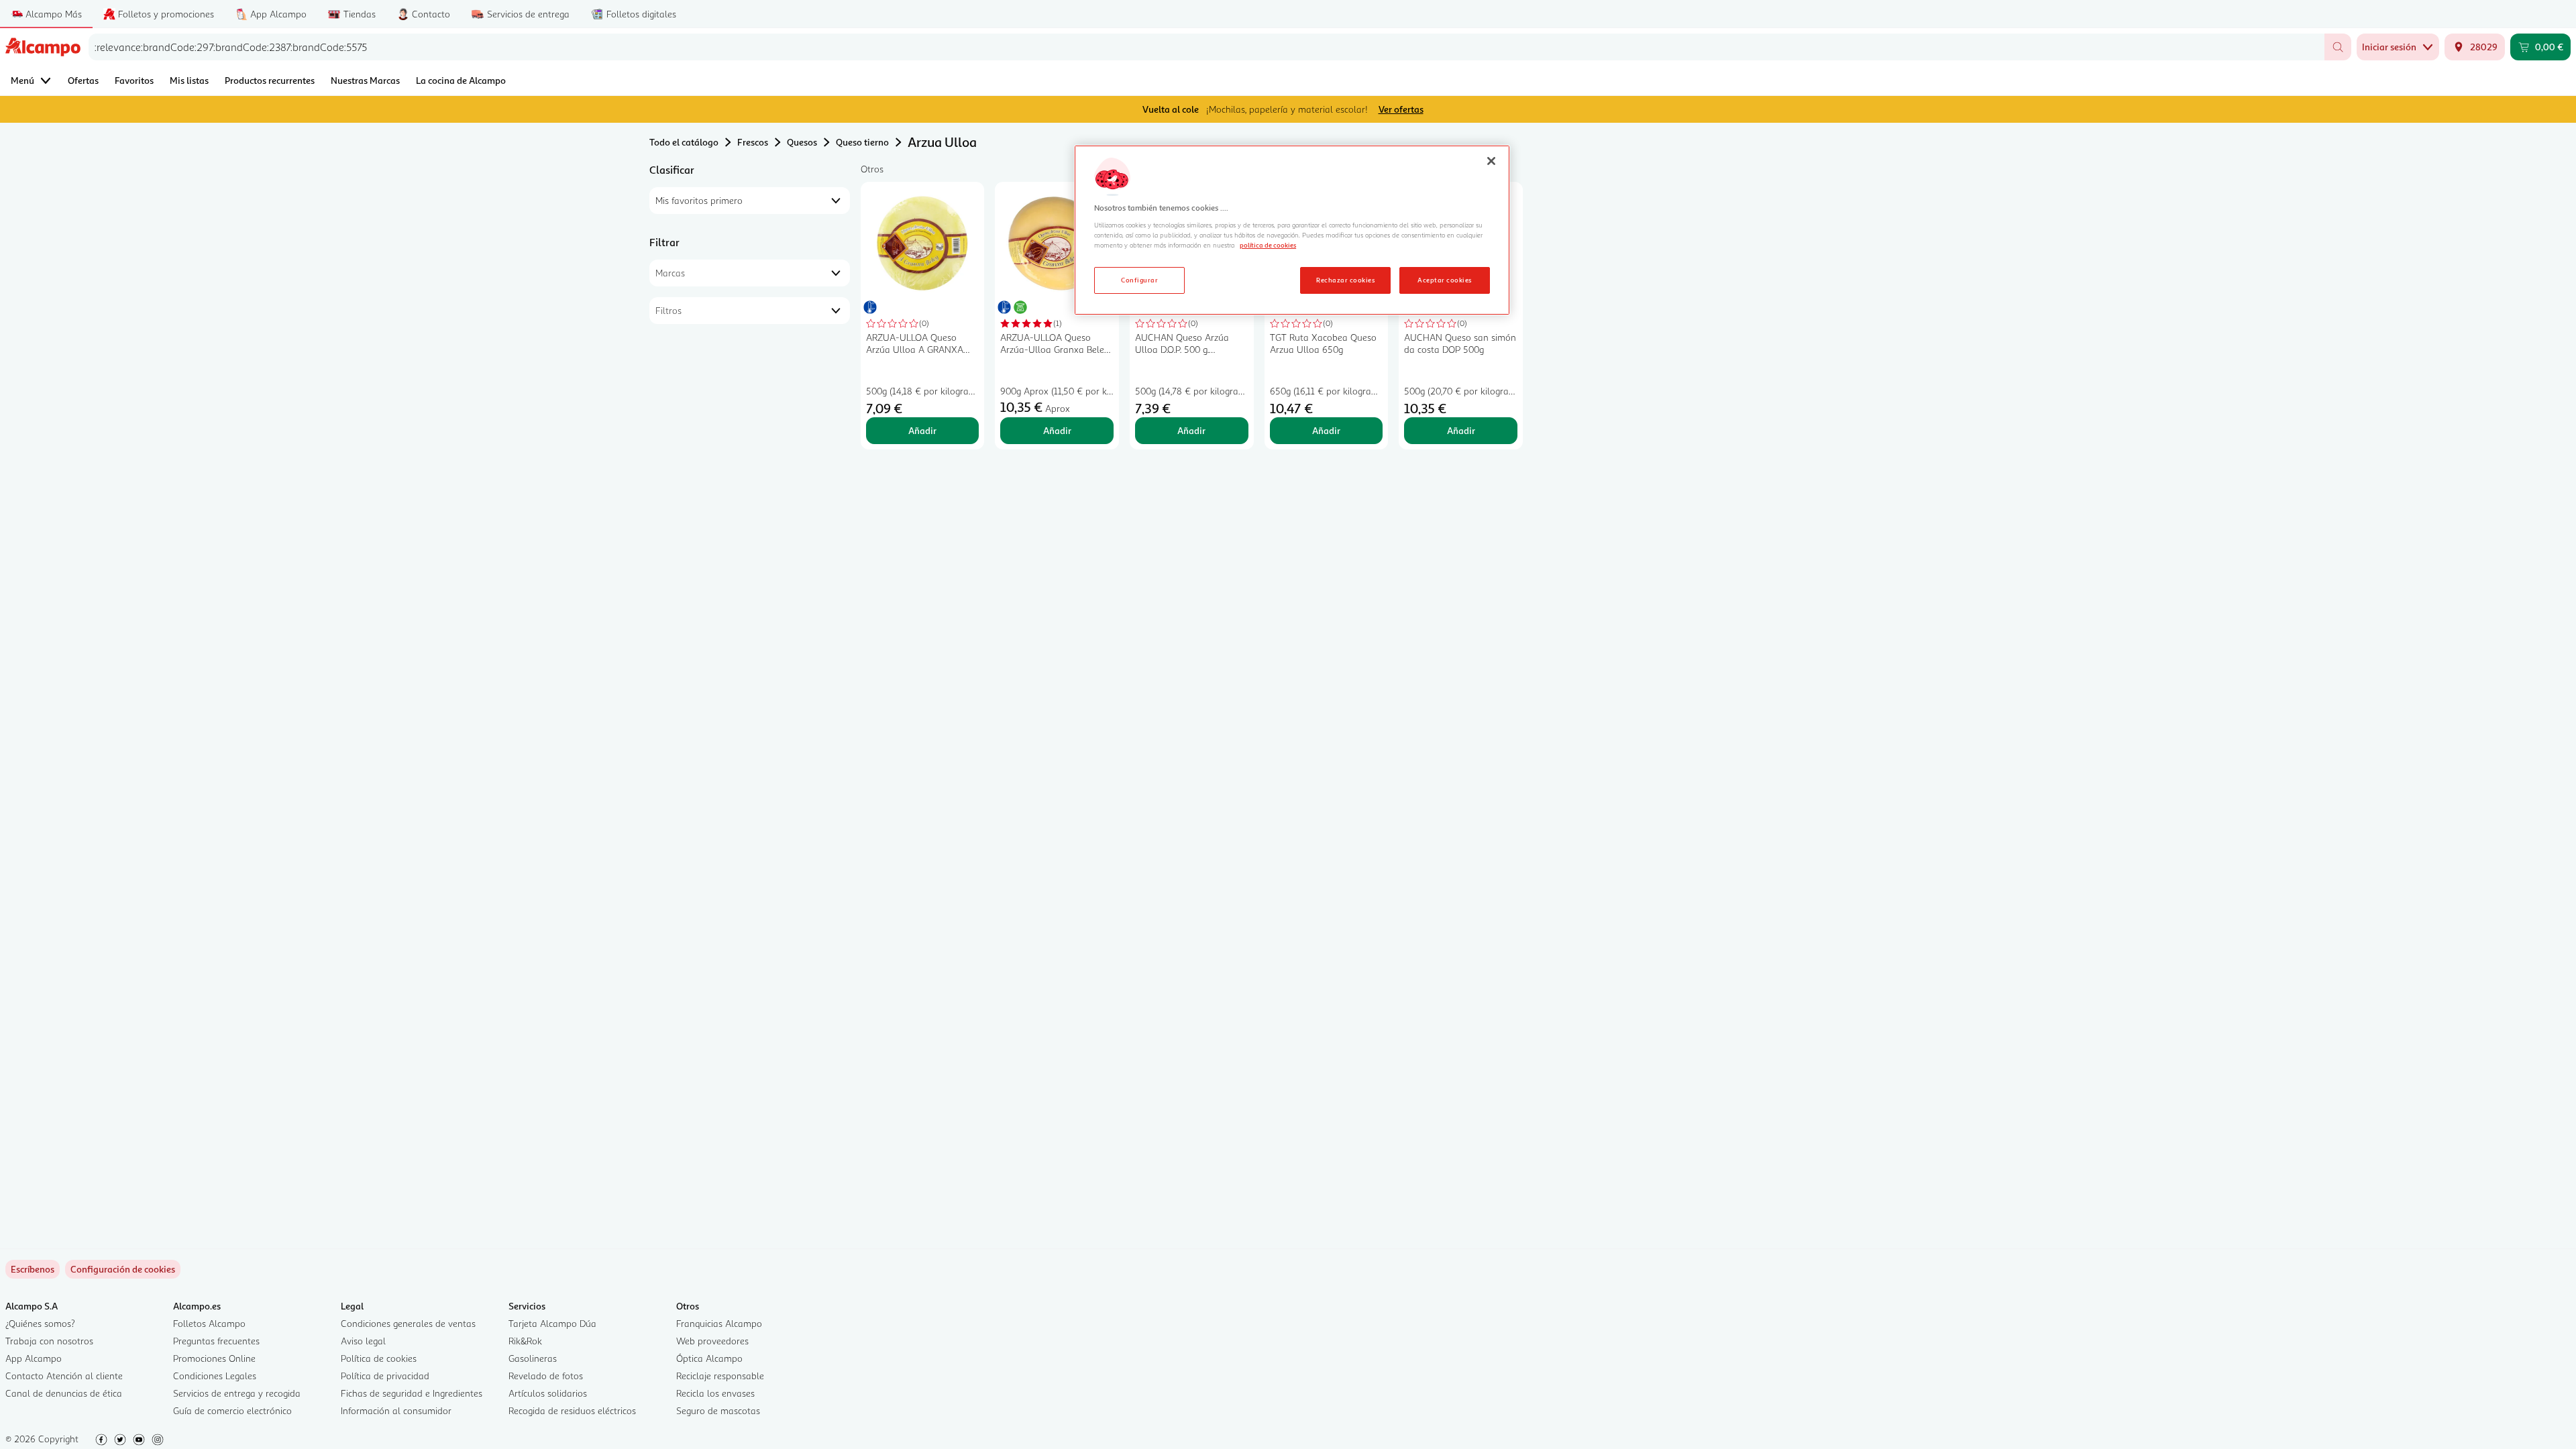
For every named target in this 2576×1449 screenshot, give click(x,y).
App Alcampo (34, 1358)
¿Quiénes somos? (40, 1323)
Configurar (1139, 280)
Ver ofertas (1401, 109)
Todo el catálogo (684, 142)
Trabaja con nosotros (49, 1341)
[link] (123, 1269)
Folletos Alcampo (209, 1323)
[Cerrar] (1491, 161)
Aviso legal (363, 1341)
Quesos (802, 142)
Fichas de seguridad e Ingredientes (412, 1393)
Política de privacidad (385, 1376)
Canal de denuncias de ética (64, 1393)
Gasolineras (533, 1358)
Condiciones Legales (215, 1376)
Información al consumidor (396, 1410)
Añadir (922, 430)
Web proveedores (712, 1341)
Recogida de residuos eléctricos (572, 1410)
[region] (1292, 230)
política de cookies (1268, 245)
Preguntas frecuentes (216, 1341)
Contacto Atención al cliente (64, 1376)
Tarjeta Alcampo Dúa (552, 1323)
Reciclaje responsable (720, 1376)
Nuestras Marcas (365, 80)
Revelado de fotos (546, 1376)
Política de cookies (379, 1358)
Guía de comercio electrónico (232, 1410)
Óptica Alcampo (709, 1358)
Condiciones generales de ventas (408, 1323)
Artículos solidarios (548, 1393)
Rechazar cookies (1345, 280)
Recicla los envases (715, 1393)
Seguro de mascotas (718, 1410)
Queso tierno (862, 142)
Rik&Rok (525, 1341)
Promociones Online (214, 1358)
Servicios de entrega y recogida (237, 1393)
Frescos (753, 142)
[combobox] (1206, 47)
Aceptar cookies (1444, 280)
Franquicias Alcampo (719, 1323)
